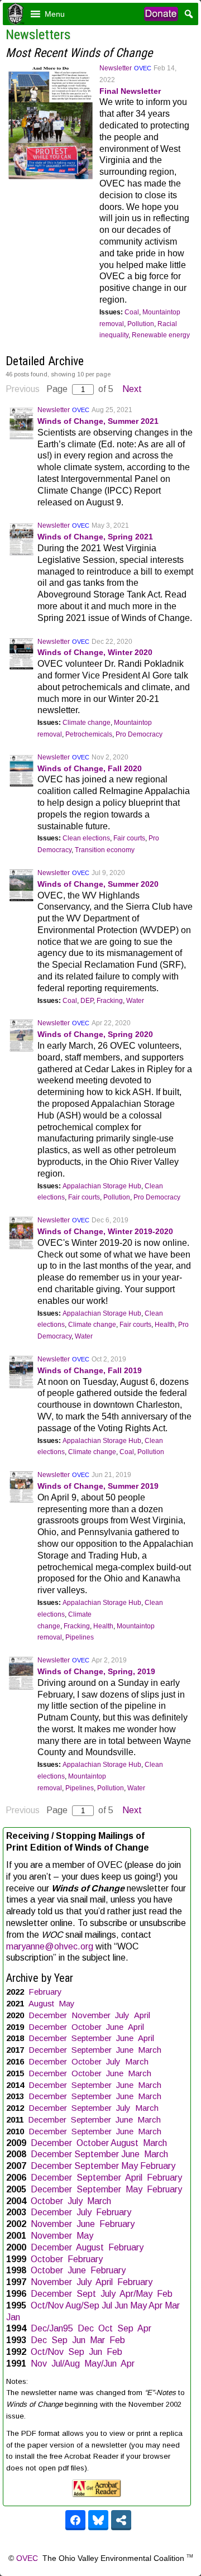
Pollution (141, 324)
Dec (86, 2328)
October (87, 2027)
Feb (165, 2294)
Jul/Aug (66, 2364)
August (41, 2003)
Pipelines (80, 1637)
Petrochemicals (89, 734)
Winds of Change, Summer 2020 (98, 884)
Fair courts (129, 838)
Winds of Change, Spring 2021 (95, 537)
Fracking (110, 1001)
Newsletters (38, 35)
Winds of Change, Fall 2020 (90, 768)
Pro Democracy (139, 734)
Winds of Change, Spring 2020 (95, 1034)
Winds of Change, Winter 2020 (95, 652)
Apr (155, 2305)
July (122, 2015)
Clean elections (86, 838)
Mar (172, 2305)
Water (135, 1001)
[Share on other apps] (121, 2520)
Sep (125, 2328)
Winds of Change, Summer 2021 (98, 421)
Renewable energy (161, 335)
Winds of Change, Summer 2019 (98, 1486)
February (45, 1992)
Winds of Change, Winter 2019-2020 (105, 1231)
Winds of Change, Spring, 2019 (96, 1671)
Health (165, 1325)
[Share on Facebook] (75, 2520)
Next (132, 389)
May (67, 2003)
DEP (87, 1001)
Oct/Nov (47, 2305)
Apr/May (136, 2294)
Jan (13, 2317)
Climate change (87, 723)
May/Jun (100, 2364)
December (48, 2015)
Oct (106, 2328)
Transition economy (105, 850)
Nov (39, 2364)
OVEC (143, 68)
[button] (55, 14)
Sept (86, 2294)
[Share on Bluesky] (98, 2520)
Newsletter (116, 68)
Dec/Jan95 (52, 2328)
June (115, 2027)
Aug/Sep (82, 2305)
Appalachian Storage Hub (102, 1186)
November (91, 2015)
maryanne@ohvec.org (50, 1946)
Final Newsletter (130, 91)
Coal (132, 312)
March (150, 2050)
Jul (107, 2305)
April (142, 2015)
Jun (121, 2305)
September (92, 2038)
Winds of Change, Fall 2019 (90, 1370)
